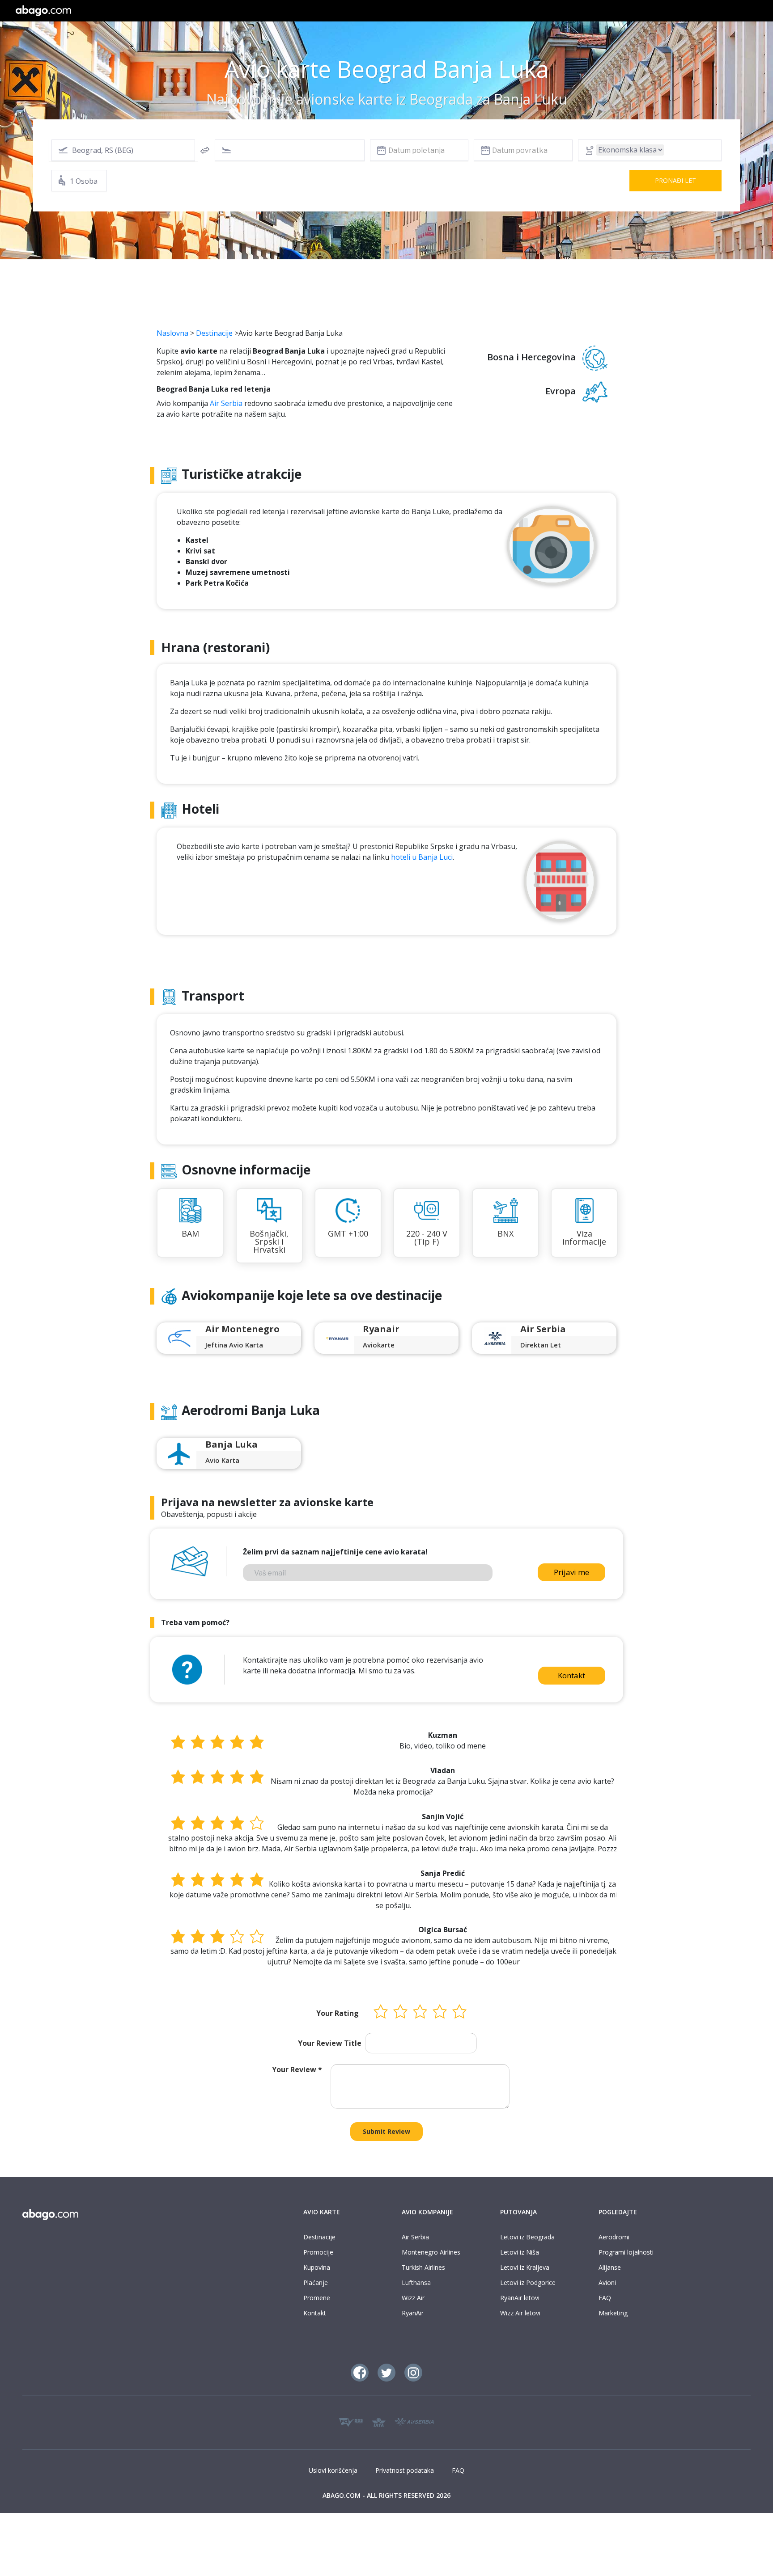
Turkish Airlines (423, 2267)
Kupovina (317, 2267)
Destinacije (214, 333)
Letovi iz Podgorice (528, 2283)
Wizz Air (413, 2298)
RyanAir (413, 2313)
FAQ (605, 2298)
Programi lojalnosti (626, 2252)
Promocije (318, 2252)
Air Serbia (226, 403)
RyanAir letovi (520, 2298)
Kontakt (571, 1675)
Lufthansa (416, 2283)
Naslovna (172, 333)
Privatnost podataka (405, 2470)
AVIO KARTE (322, 2212)
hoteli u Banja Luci (422, 857)
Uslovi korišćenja (333, 2470)
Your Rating (338, 2013)
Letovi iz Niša (520, 2252)
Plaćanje (316, 2283)
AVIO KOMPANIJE (427, 2212)
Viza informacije (584, 1237)
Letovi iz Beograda (527, 2237)
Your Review (297, 2069)
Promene (317, 2298)
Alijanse (610, 2267)
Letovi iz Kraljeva (525, 2267)
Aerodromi (614, 2237)
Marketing (613, 2313)
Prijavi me (571, 1572)
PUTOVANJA (518, 2212)
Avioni (607, 2283)
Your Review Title (330, 2043)
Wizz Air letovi (520, 2313)
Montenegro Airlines (431, 2252)
